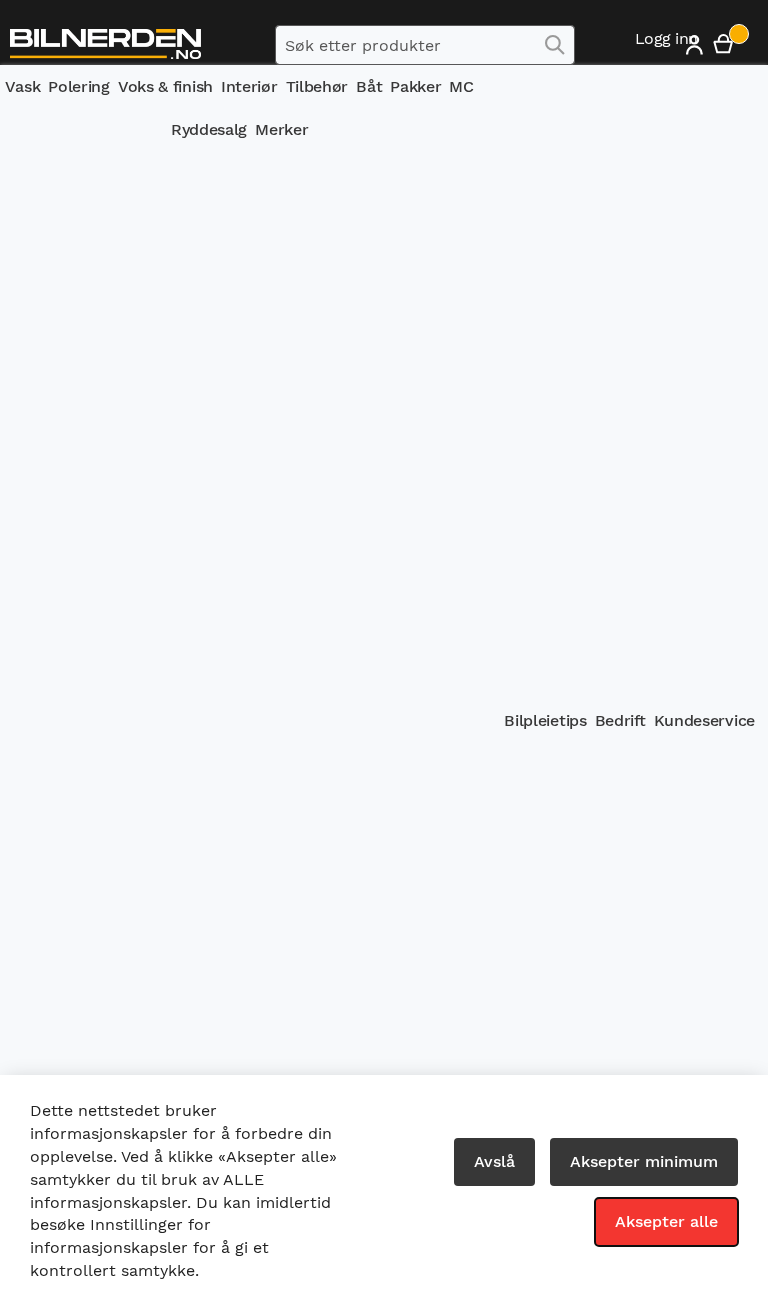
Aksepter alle (666, 1221)
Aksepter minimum (644, 1161)
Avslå (494, 1161)
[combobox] (425, 45)
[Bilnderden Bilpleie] (105, 44)
